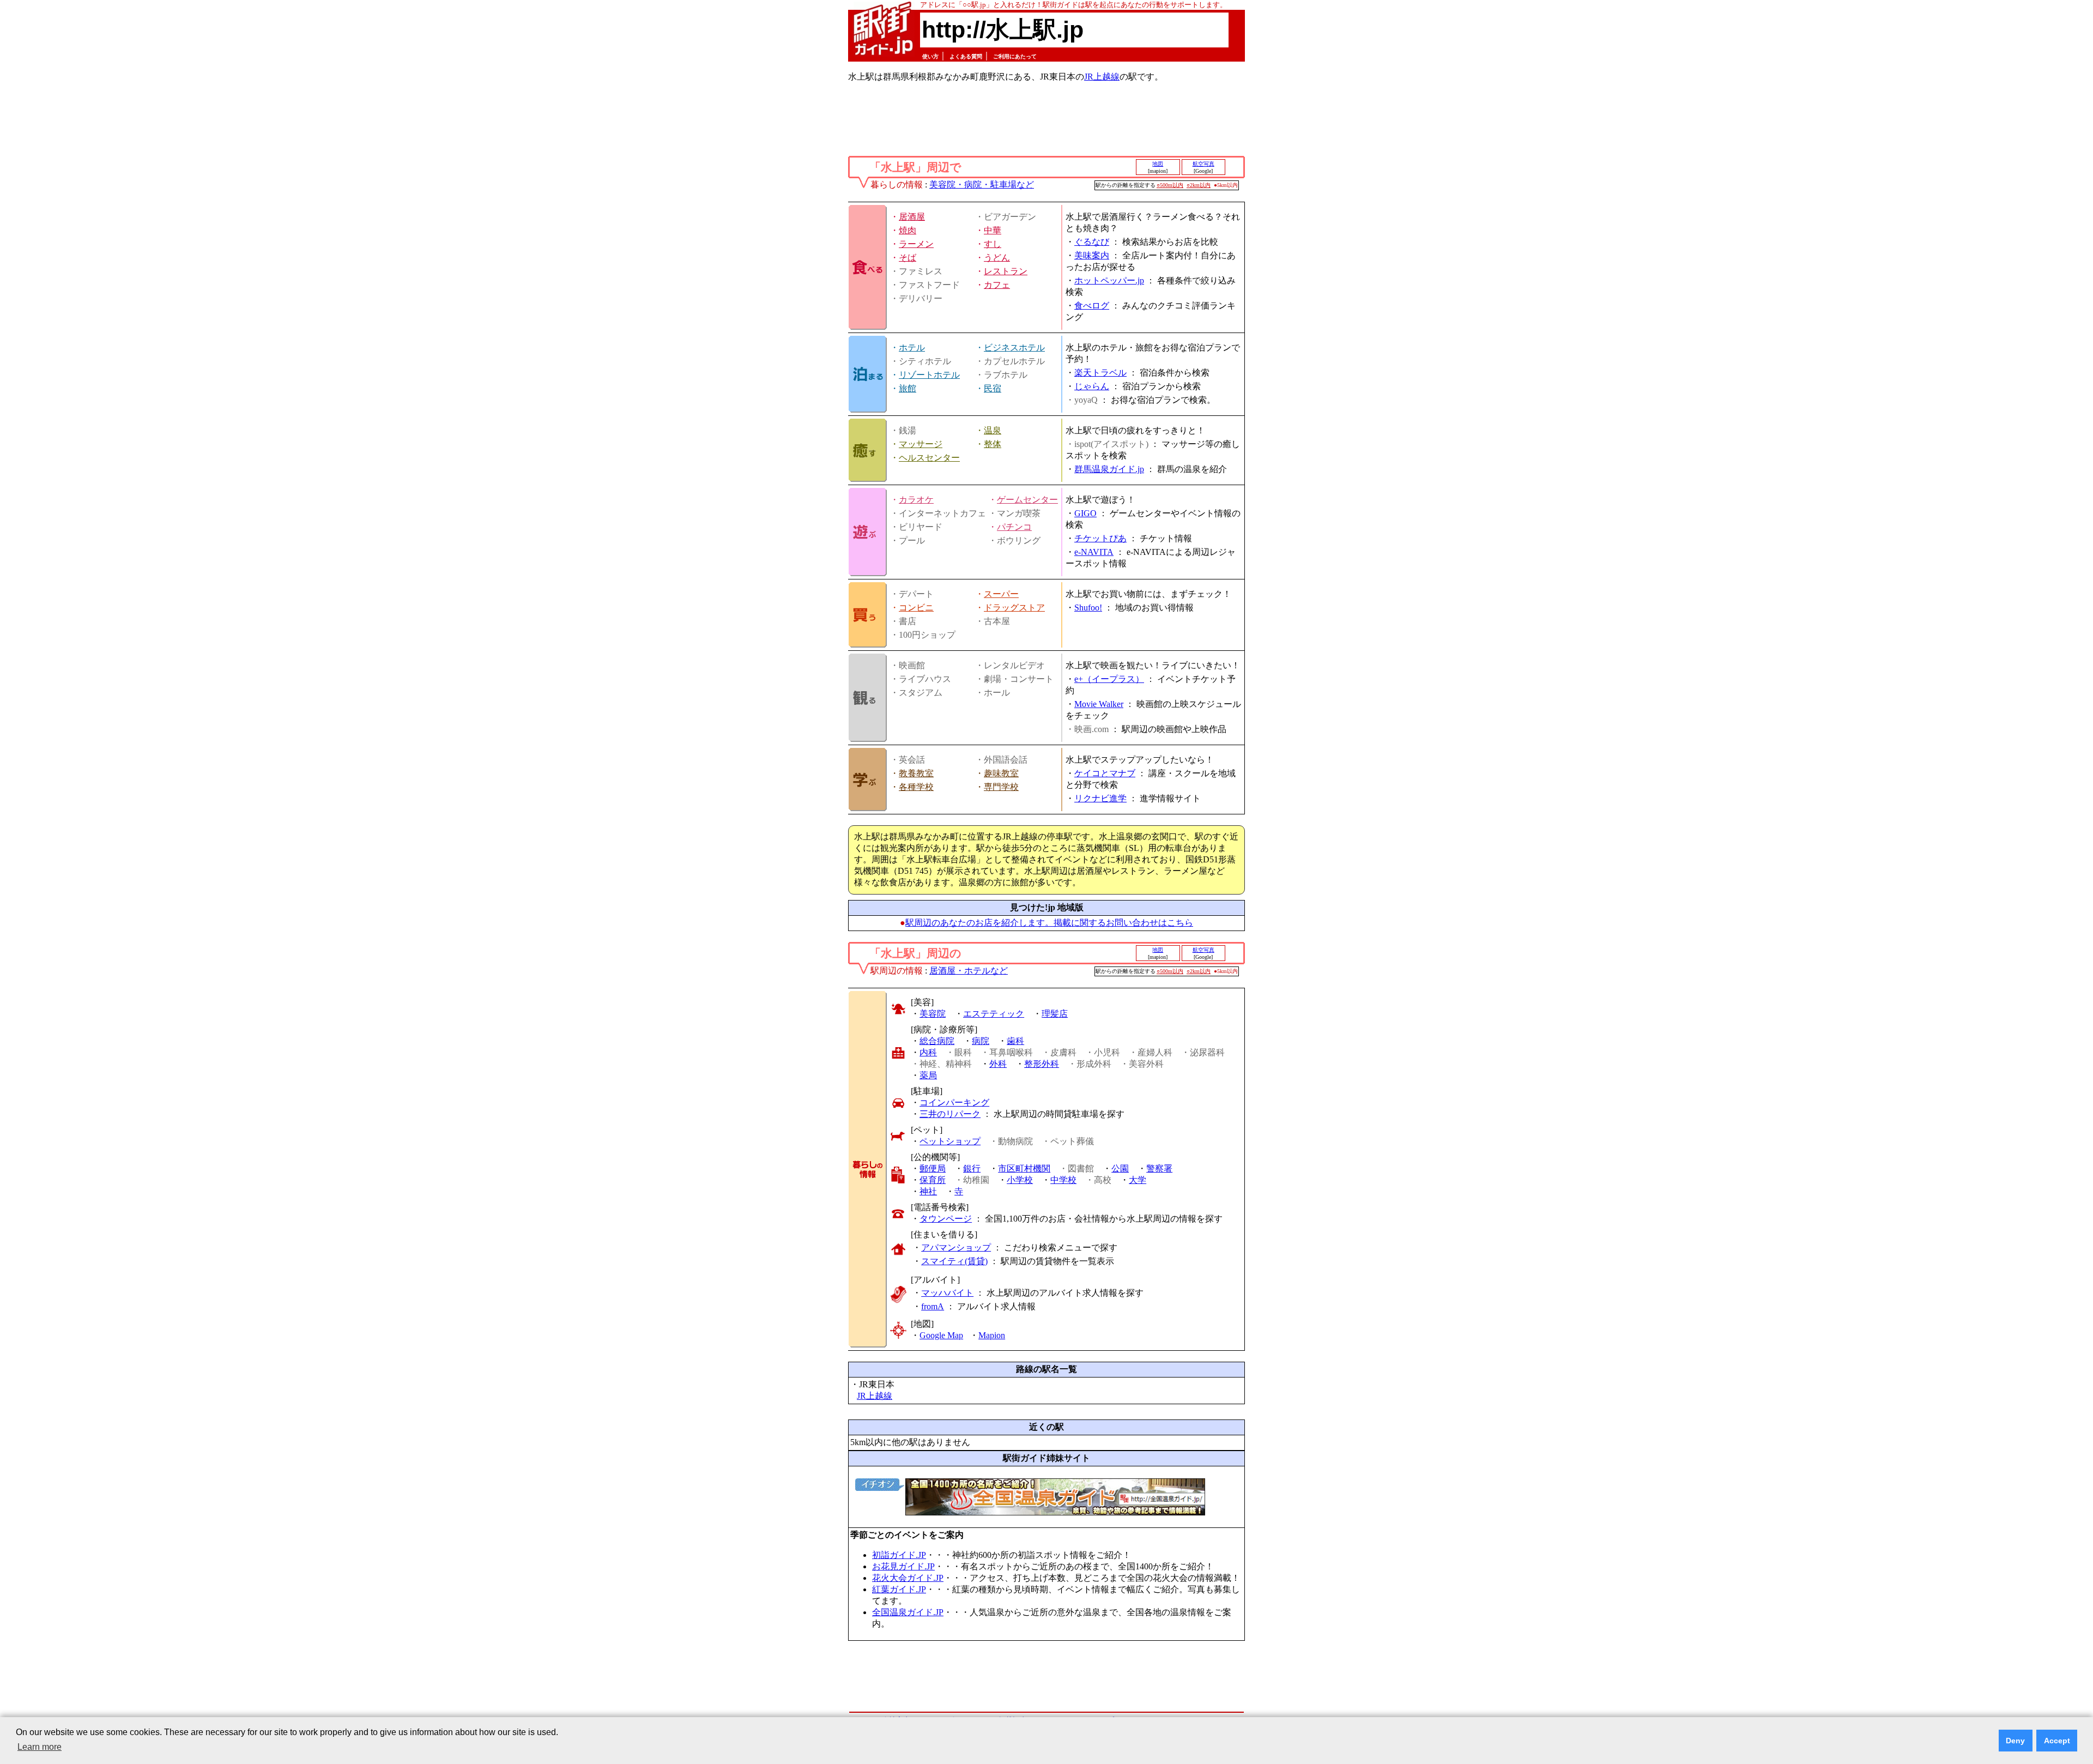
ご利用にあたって (1015, 56)
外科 (998, 1064)
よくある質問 (966, 56)
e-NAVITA (1094, 552)
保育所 (933, 1180)
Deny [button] (2015, 1741)
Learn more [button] (40, 1747)
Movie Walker (1099, 704)
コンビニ (916, 608)
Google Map (941, 1335)
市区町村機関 (1024, 1168)
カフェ (997, 285)
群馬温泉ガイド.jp (1109, 469)
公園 (1120, 1168)
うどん (997, 258)
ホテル (912, 348)
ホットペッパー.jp (1109, 280)
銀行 (972, 1168)
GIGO (1085, 513)
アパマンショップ (956, 1248)
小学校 (1020, 1180)
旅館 (908, 388)
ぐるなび (1092, 242)
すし (993, 244)
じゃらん (1092, 386)
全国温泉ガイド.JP (908, 1612)
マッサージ (921, 444)
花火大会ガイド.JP (908, 1578)
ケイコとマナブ (1105, 773)
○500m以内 (1170, 185)
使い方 (930, 56)
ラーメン (916, 244)
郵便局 (933, 1168)
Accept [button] (2057, 1741)
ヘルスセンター (929, 458)
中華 (993, 230)
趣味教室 (1001, 773)
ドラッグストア (1014, 608)
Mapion (992, 1335)
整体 (993, 444)
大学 (1138, 1180)
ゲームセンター (1027, 500)
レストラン (1006, 271)
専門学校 (1001, 787)
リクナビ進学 (1100, 798)
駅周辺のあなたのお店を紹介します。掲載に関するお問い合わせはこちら (1049, 923)
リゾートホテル (929, 375)
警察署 (1159, 1168)
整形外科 (1042, 1064)
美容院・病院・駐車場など (982, 185)
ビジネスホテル (1014, 348)
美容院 (933, 1014)
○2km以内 (1199, 185)
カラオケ (916, 500)
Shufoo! (1088, 608)
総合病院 (937, 1041)
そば (908, 258)
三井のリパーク (950, 1114)
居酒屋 (912, 217)
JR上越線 (1102, 77)
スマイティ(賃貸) (954, 1261)
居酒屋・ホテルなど (969, 971)
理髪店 (1055, 1014)
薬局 (928, 1075)
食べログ (1092, 306)
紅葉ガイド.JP (899, 1589)
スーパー (1001, 594)
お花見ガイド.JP (903, 1566)
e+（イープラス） (1109, 679)
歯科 (1015, 1041)
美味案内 (1092, 255)
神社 (928, 1191)
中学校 (1063, 1180)
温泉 (993, 430)
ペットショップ (950, 1141)
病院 (981, 1041)
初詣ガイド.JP (899, 1555)
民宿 (993, 388)
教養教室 (916, 773)
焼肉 (908, 230)
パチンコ (1014, 527)
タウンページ (946, 1219)
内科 (928, 1052)
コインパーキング (954, 1102)
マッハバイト (947, 1293)
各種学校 (916, 787)
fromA (933, 1306)
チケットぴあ (1100, 538)
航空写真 (1203, 164)
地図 (1158, 164)
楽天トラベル (1100, 373)
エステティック (994, 1014)
